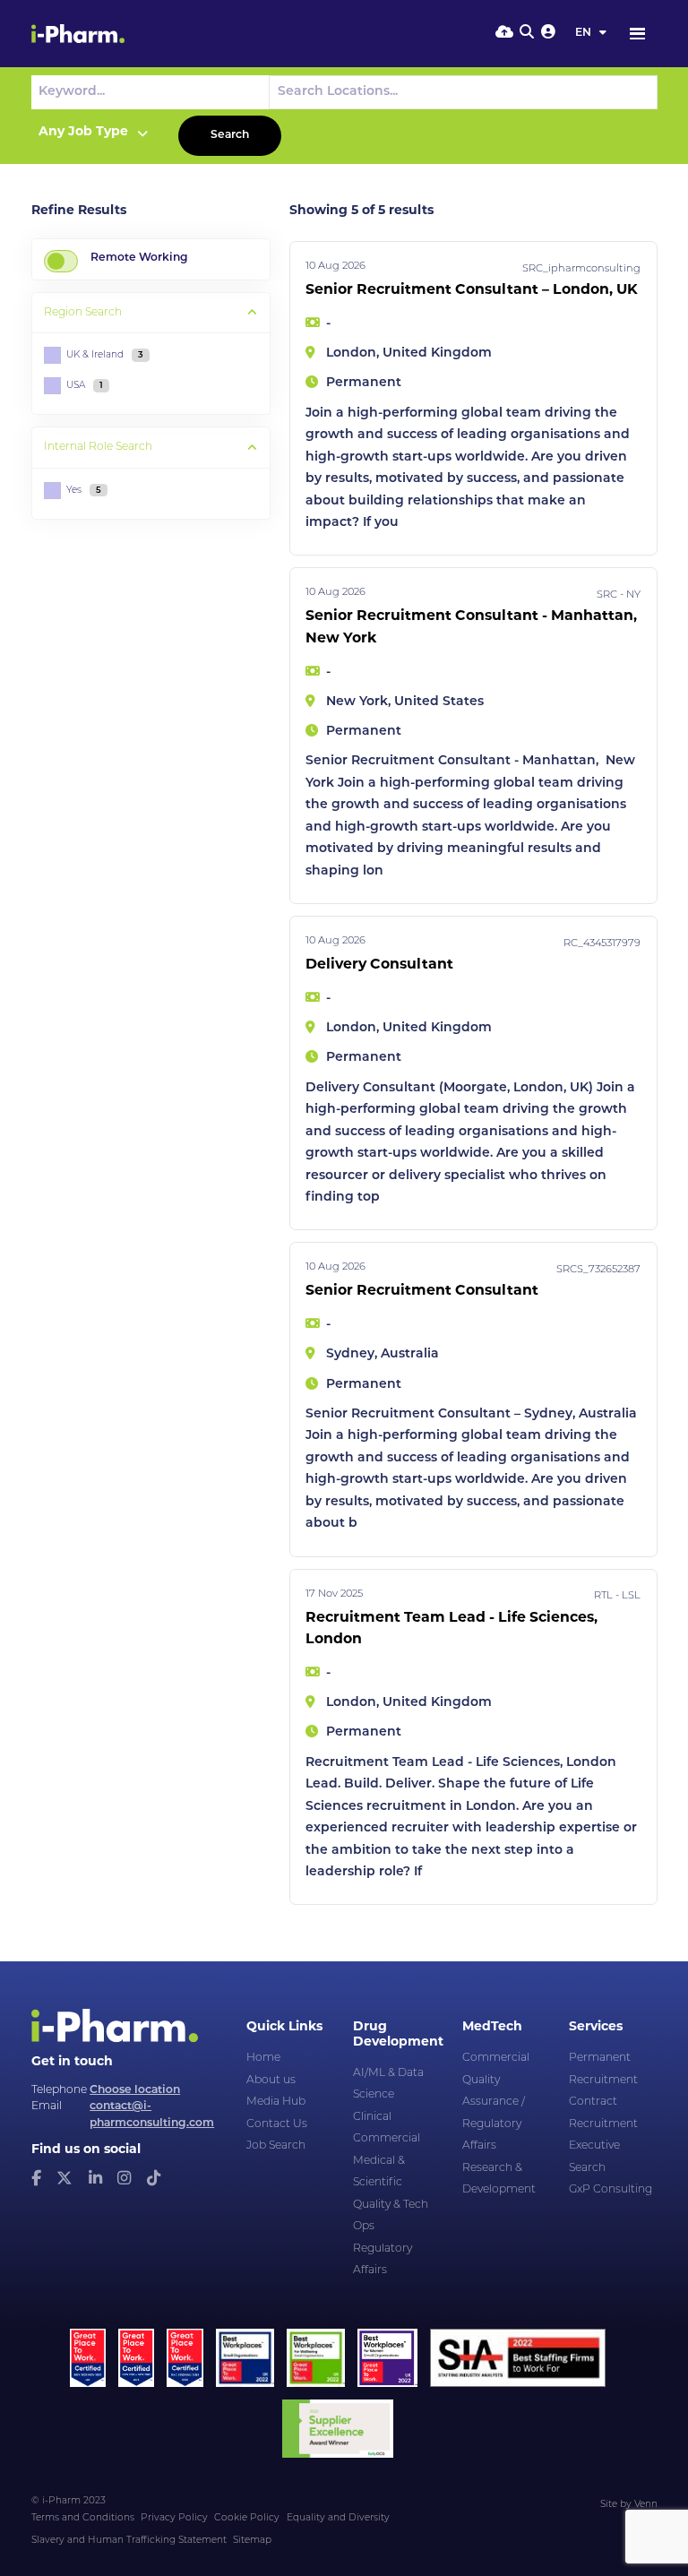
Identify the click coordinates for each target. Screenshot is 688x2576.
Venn (646, 2505)
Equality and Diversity (338, 2518)
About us (271, 2081)
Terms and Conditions (83, 2518)
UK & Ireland (105, 355)
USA (85, 386)
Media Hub (276, 2102)
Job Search (276, 2146)
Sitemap (252, 2541)
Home (263, 2058)
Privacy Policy (174, 2518)
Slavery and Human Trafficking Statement (129, 2541)
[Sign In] (548, 33)
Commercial (387, 2139)
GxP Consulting (611, 2190)
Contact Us (277, 2124)
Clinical (372, 2117)
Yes (84, 491)
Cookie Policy (247, 2518)
